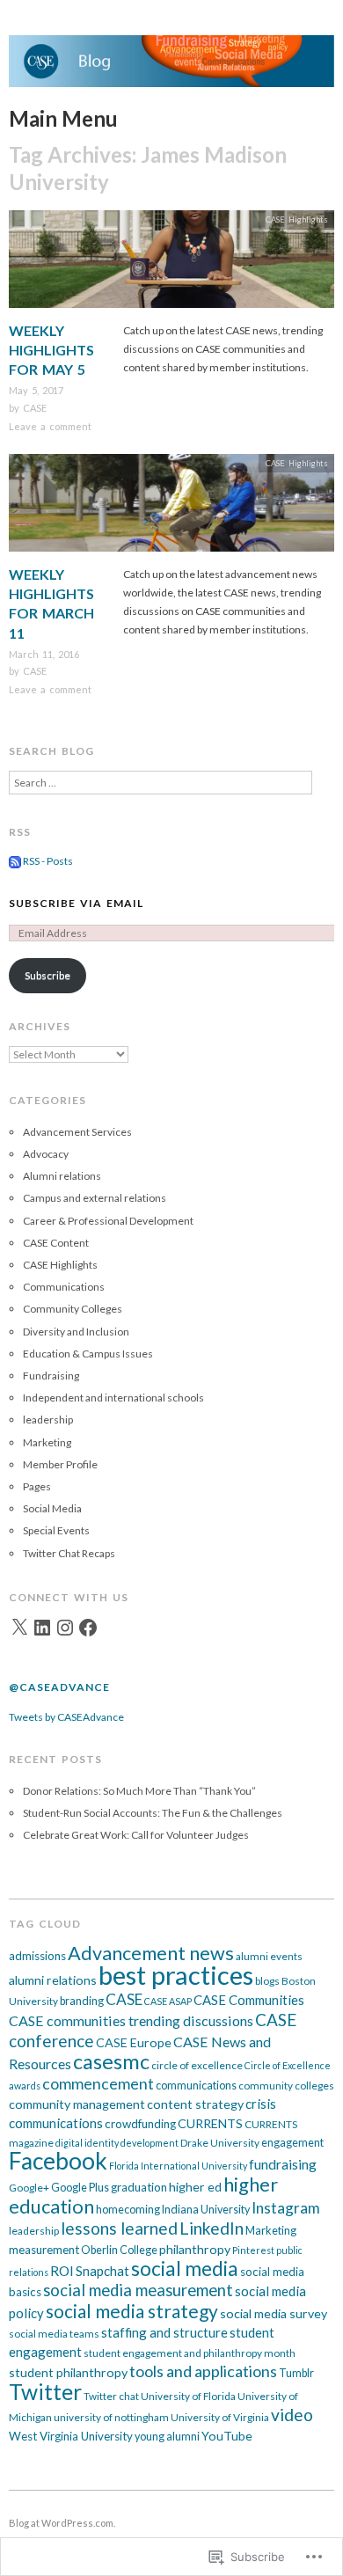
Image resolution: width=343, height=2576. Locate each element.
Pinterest (253, 2250)
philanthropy (195, 2249)
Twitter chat (111, 2396)
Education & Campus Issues (88, 1354)
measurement (44, 2250)
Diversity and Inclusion (76, 1332)
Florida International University (178, 2166)
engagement (292, 2143)
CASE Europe (134, 2042)
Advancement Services (77, 1132)
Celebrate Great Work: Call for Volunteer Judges (136, 1835)
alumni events (269, 1956)
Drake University (220, 2143)
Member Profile (60, 1464)
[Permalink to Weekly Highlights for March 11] (171, 508)
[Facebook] (88, 1628)
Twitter (45, 2392)
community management (77, 2104)
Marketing (47, 1442)
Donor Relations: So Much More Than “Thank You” (139, 1791)
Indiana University (206, 2210)
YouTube (227, 2436)
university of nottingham (111, 2417)
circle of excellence (197, 2065)
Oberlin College (119, 2250)
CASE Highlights (297, 220)
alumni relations (53, 1980)
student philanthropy (68, 2372)
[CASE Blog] (171, 69)
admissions (37, 1956)
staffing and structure (164, 2332)
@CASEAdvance (59, 1687)
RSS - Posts (48, 861)
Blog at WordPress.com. (62, 2523)
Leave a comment (50, 426)
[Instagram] (65, 1628)
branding (82, 2001)
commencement (98, 2084)
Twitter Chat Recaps (69, 1553)
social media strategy (132, 2311)
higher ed (195, 2187)
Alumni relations (62, 1176)
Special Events (56, 1530)
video (292, 2415)
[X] (19, 1628)
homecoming (128, 2210)
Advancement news (151, 1953)
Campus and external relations (95, 1198)
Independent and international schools (113, 1398)
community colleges (286, 2086)
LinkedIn (212, 2228)
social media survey (274, 2313)
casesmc (111, 2061)
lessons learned (119, 2228)
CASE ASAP (168, 2001)
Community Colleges (73, 1309)
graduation (139, 2187)
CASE (35, 408)
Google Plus (80, 2188)
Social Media (52, 1508)
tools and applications (203, 2371)
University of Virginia (220, 2417)
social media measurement (138, 2290)
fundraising (283, 2164)
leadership (48, 1420)
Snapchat (102, 2271)
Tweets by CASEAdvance (66, 1717)
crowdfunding (140, 2124)
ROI (62, 2271)
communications (196, 2086)
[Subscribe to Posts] (15, 861)
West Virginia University (71, 2436)
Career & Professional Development (108, 1221)
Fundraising (51, 1376)
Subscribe (47, 975)
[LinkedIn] (42, 1628)
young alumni (167, 2437)
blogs (267, 1981)
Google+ (29, 2188)
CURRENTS (210, 2123)
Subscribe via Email (76, 903)
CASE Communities (249, 2000)
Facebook (58, 2161)
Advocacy (46, 1154)
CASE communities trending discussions (131, 2020)
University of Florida (188, 2396)
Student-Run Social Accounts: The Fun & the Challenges (153, 1813)
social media (185, 2269)
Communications (64, 1287)
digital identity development (117, 2143)
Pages (37, 1486)
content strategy (195, 2104)
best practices (176, 1975)
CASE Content (56, 1243)
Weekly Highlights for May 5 (51, 350)
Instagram (286, 2208)
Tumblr (296, 2373)
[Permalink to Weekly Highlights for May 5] (171, 264)
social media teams (54, 2334)
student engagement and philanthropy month (190, 2353)
